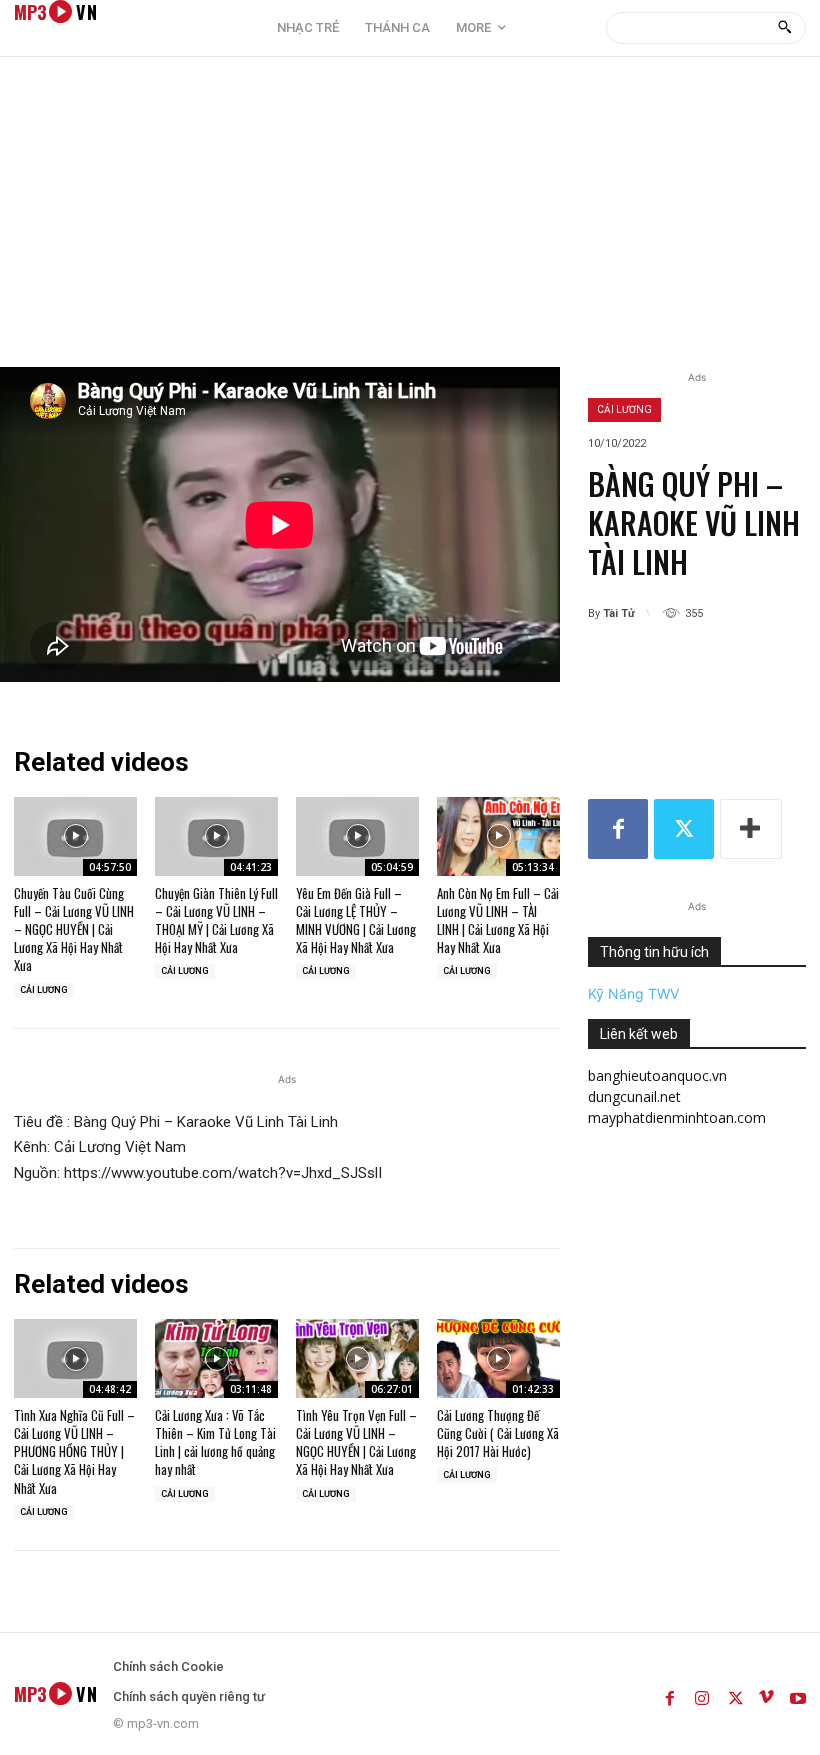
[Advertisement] (410, 217)
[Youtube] (798, 1694)
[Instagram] (702, 1694)
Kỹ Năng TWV (633, 993)
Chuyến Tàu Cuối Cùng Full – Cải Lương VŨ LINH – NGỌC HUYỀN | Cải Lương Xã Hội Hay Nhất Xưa (74, 929)
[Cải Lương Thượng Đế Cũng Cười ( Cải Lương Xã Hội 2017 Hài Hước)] (498, 1358)
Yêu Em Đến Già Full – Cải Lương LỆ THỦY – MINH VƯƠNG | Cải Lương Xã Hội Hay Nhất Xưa (356, 920)
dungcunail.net (634, 1096)
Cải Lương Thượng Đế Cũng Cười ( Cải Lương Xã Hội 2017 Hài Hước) (498, 1433)
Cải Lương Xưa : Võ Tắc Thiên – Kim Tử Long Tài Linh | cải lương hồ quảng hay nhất (215, 1442)
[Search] (784, 28)
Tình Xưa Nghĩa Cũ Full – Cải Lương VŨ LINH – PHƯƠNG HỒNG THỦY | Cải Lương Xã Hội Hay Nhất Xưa (74, 1451)
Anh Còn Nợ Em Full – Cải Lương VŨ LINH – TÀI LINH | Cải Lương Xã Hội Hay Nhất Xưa (498, 920)
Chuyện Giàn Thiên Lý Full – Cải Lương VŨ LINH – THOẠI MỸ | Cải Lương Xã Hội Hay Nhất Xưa (216, 920)
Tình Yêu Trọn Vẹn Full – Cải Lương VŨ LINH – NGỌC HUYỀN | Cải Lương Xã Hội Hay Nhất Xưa (356, 1442)
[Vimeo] (766, 1694)
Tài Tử (619, 613)
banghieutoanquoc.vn (657, 1075)
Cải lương (624, 409)
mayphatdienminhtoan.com (677, 1117)
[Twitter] (684, 829)
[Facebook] (618, 829)
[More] (751, 829)
